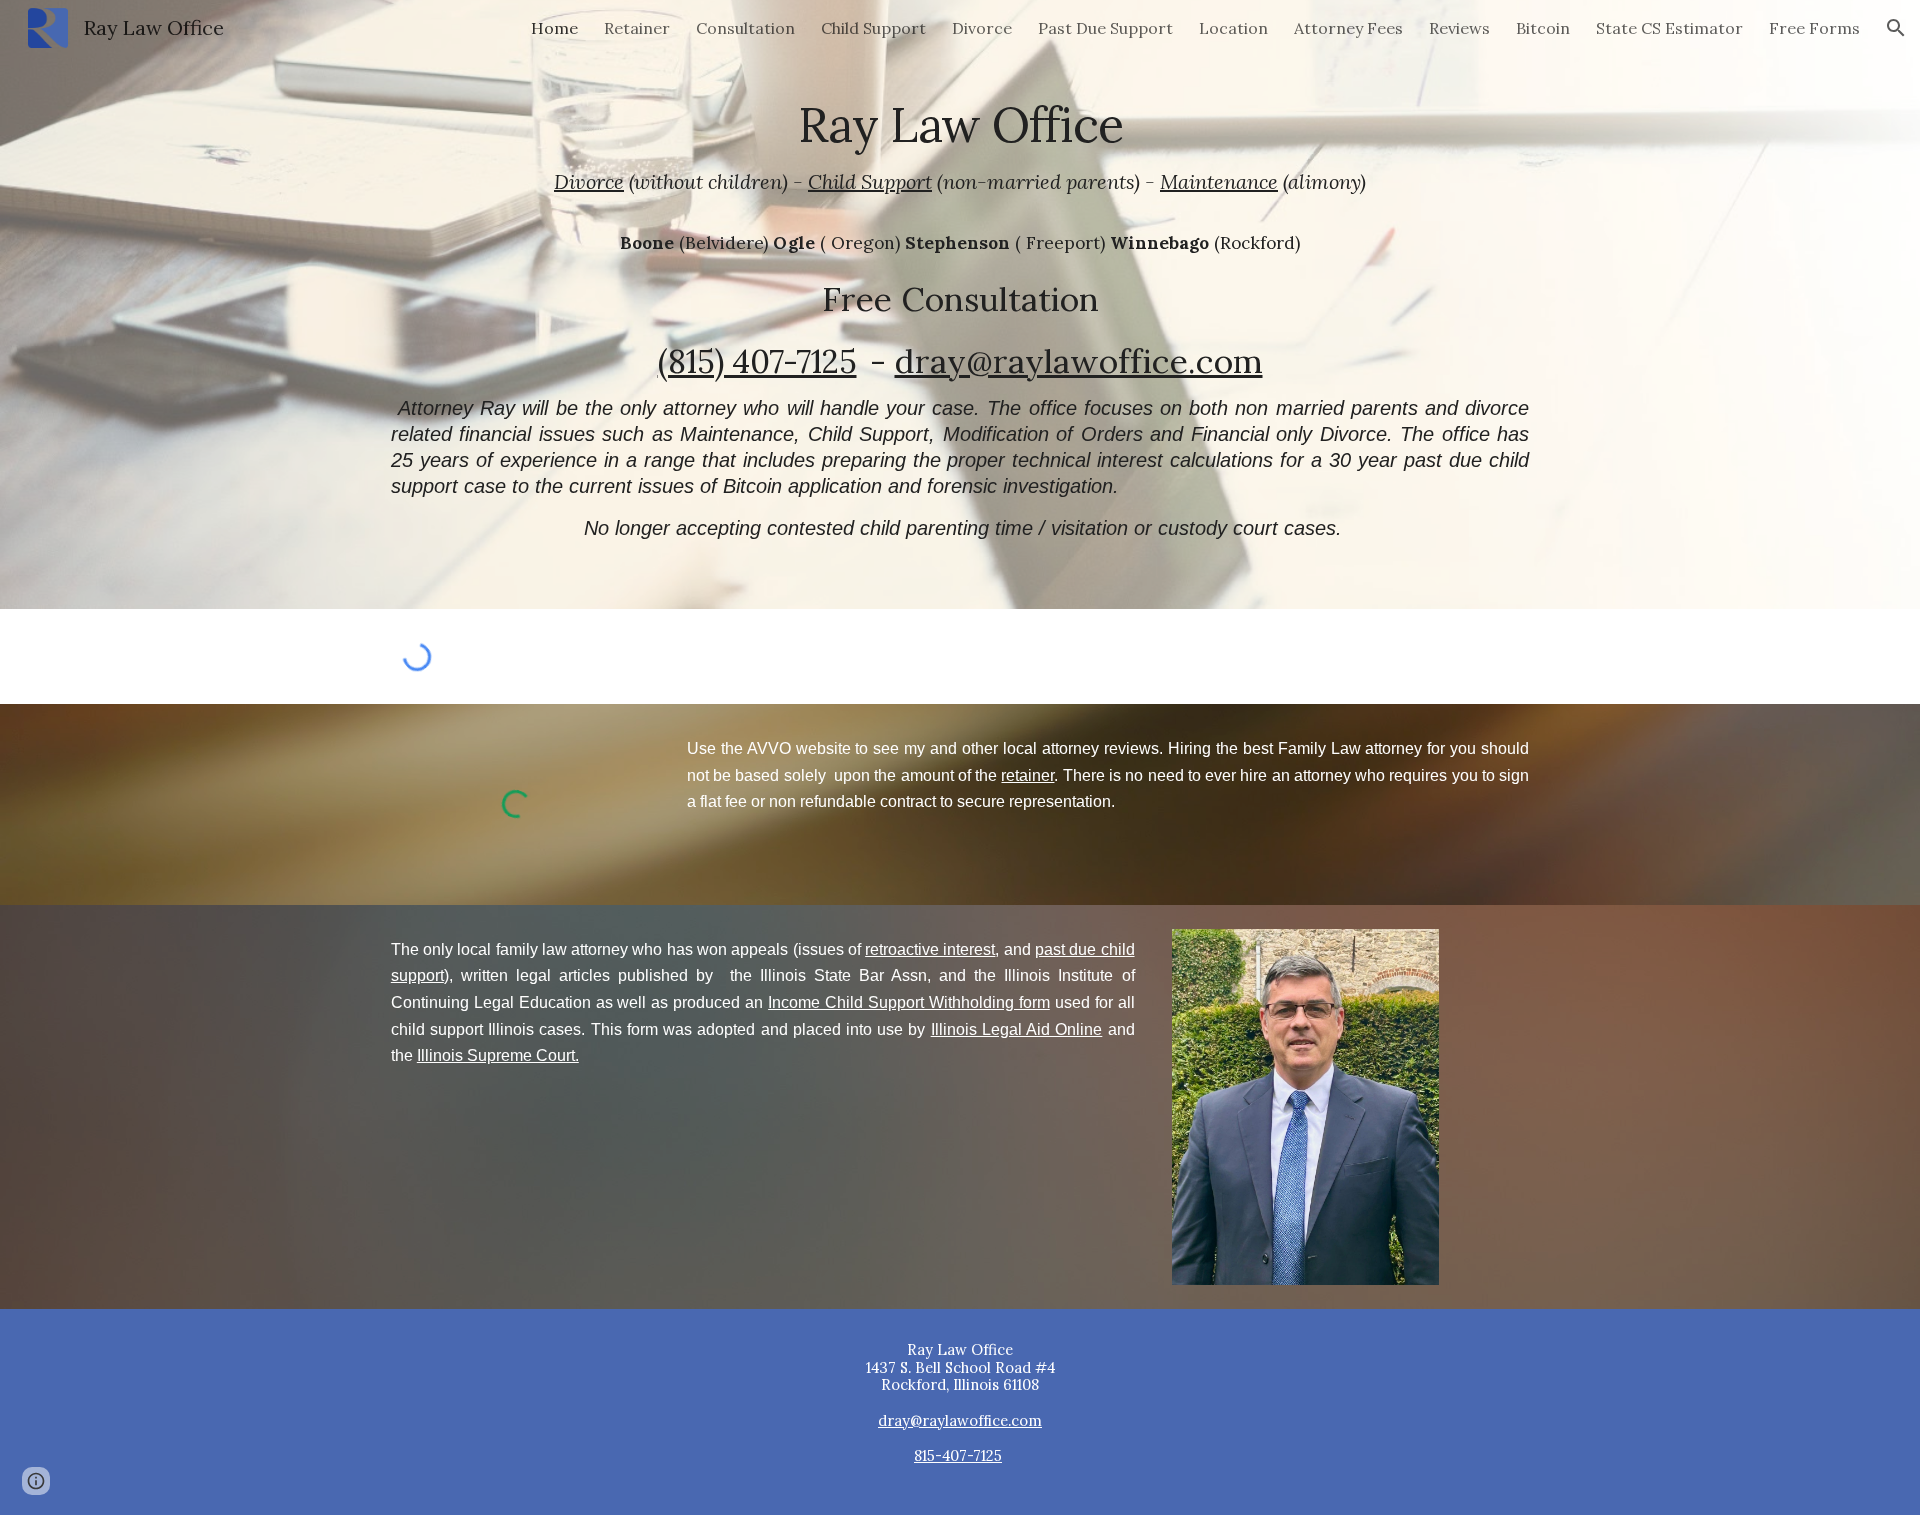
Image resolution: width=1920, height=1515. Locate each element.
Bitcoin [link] (1543, 28)
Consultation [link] (745, 28)
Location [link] (1233, 28)
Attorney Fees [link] (1348, 28)
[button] (1896, 28)
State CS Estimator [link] (1669, 28)
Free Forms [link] (1814, 28)
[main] (960, 304)
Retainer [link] (637, 28)
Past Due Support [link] (1105, 28)
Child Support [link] (873, 28)
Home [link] (554, 28)
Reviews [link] (1459, 28)
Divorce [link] (982, 28)
